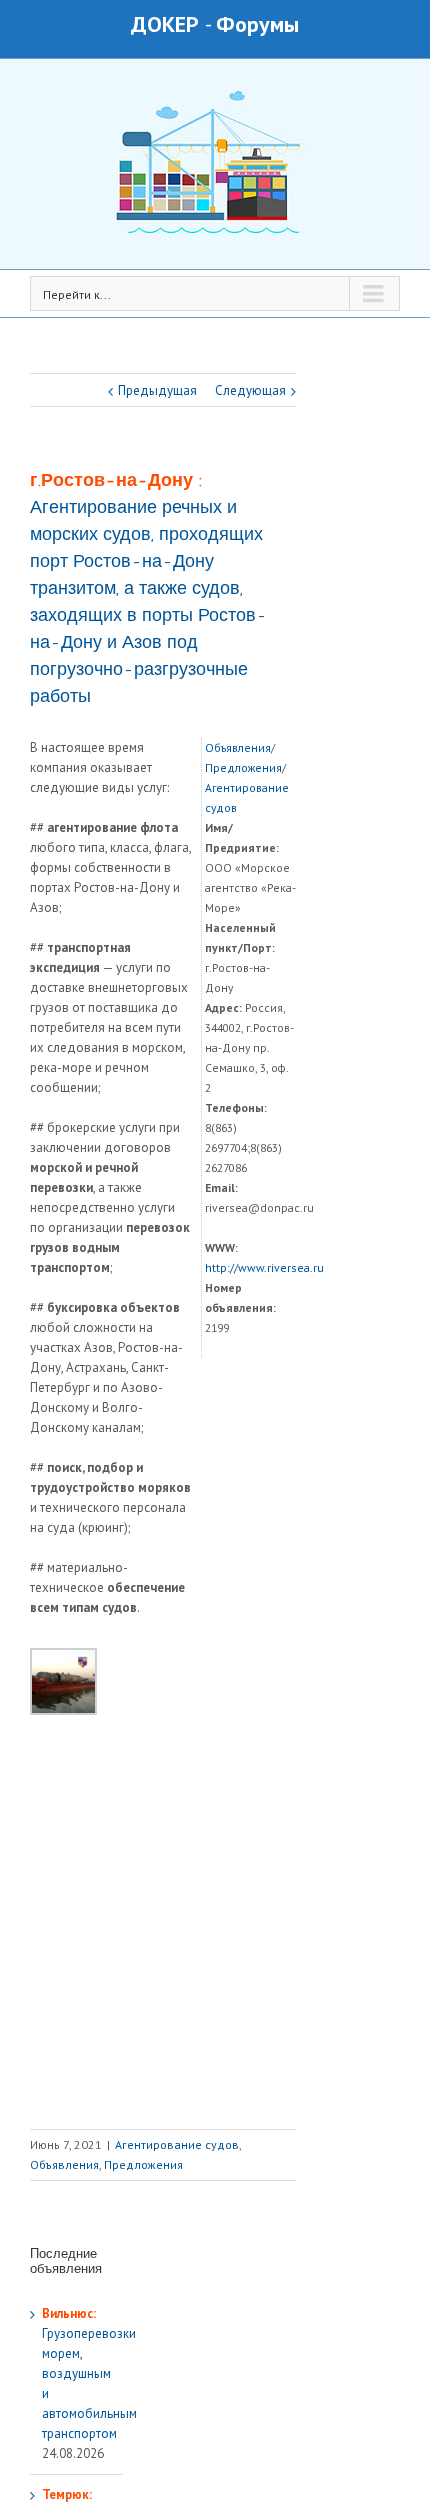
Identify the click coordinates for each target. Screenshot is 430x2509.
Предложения (243, 767)
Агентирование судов (177, 2144)
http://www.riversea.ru (264, 1267)
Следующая (250, 390)
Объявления (238, 747)
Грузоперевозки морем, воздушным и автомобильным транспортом (89, 2373)
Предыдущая (157, 390)
